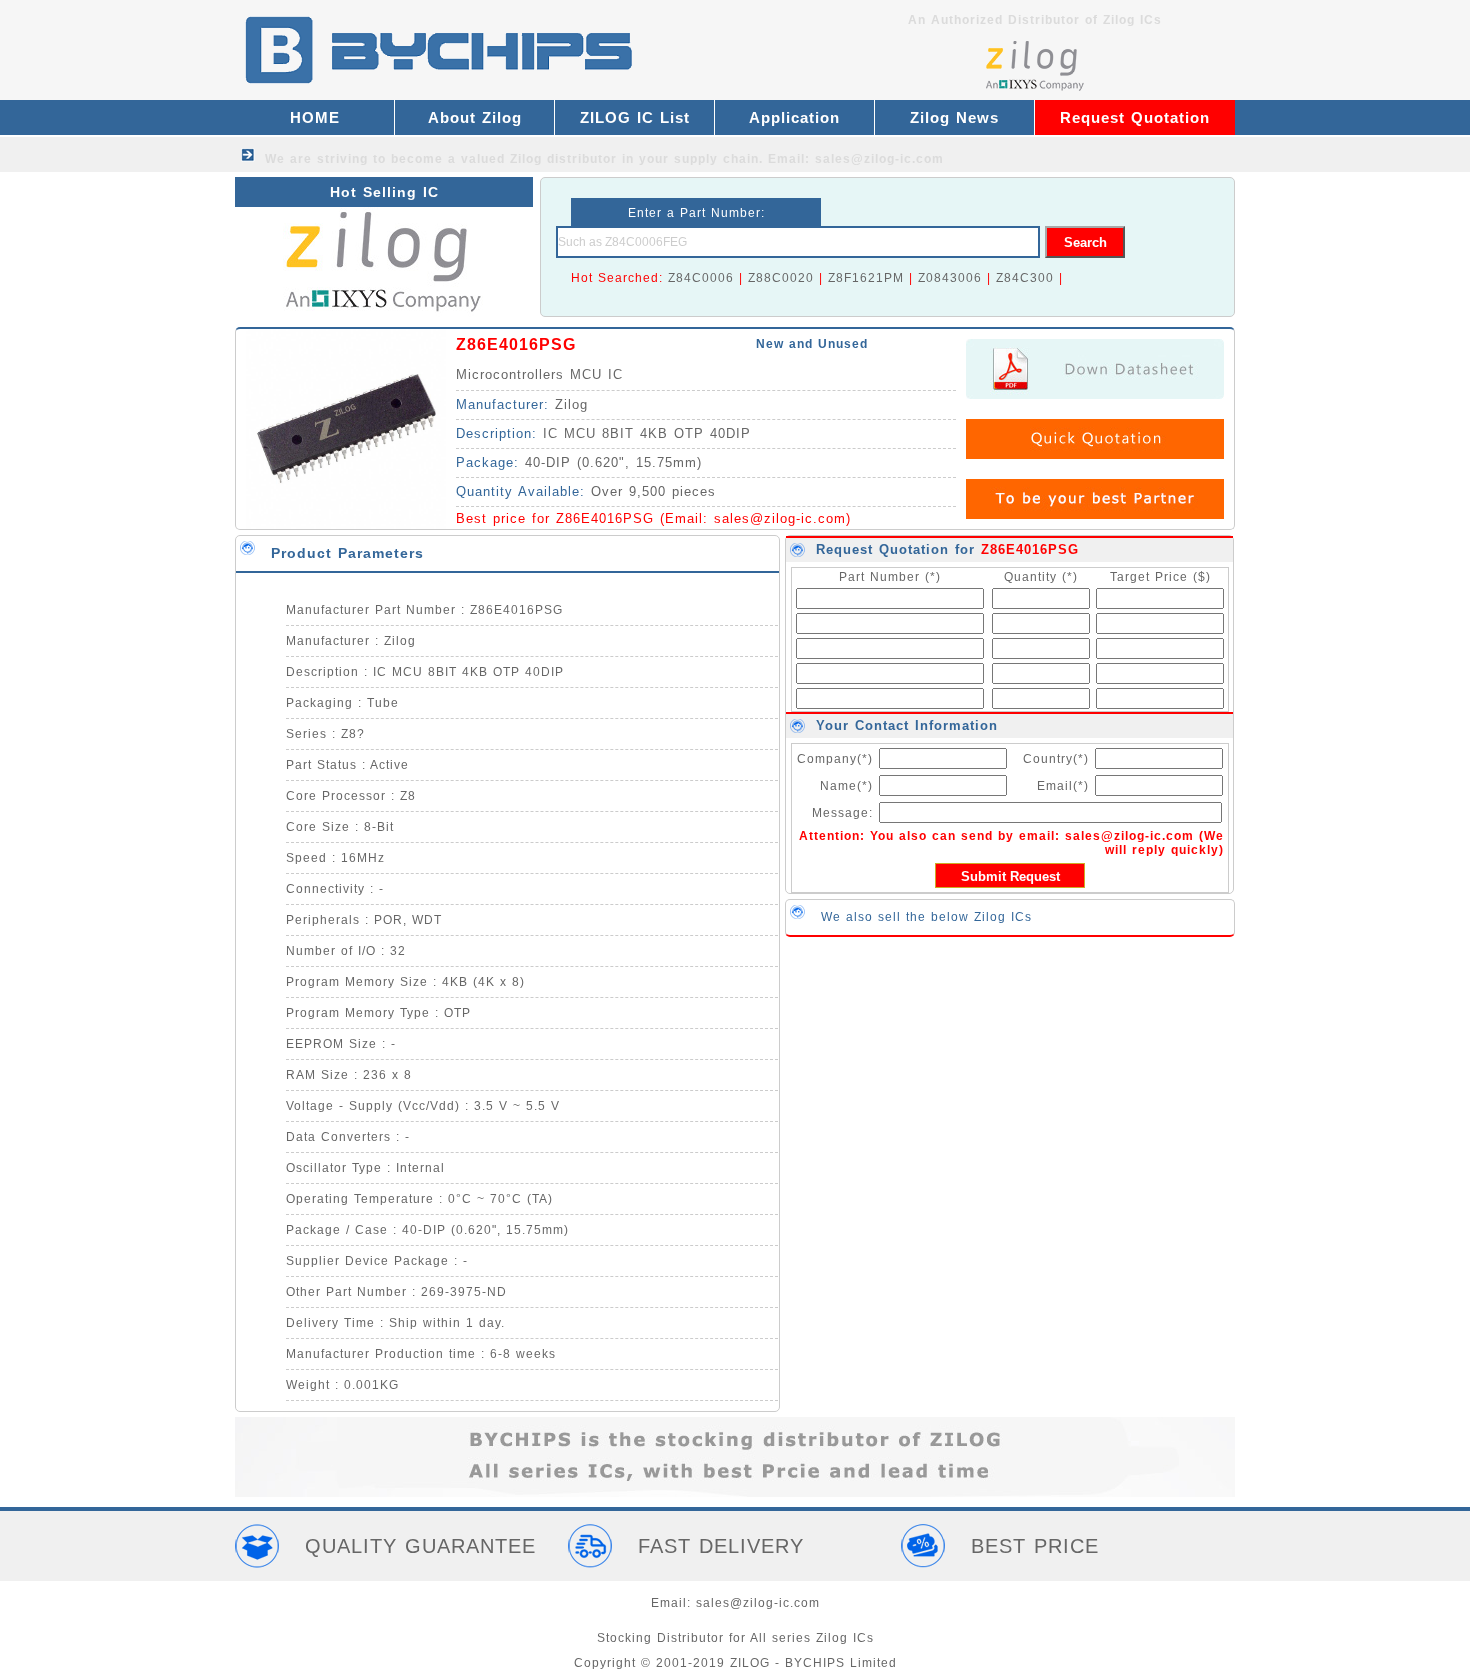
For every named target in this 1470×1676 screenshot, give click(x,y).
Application (794, 117)
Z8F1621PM (866, 278)
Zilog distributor (563, 159)
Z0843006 (950, 278)
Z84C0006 (701, 278)
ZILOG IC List (635, 117)
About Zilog (475, 117)
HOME (315, 117)
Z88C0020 (781, 278)
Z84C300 (1025, 278)
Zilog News (954, 117)
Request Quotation (1135, 117)
